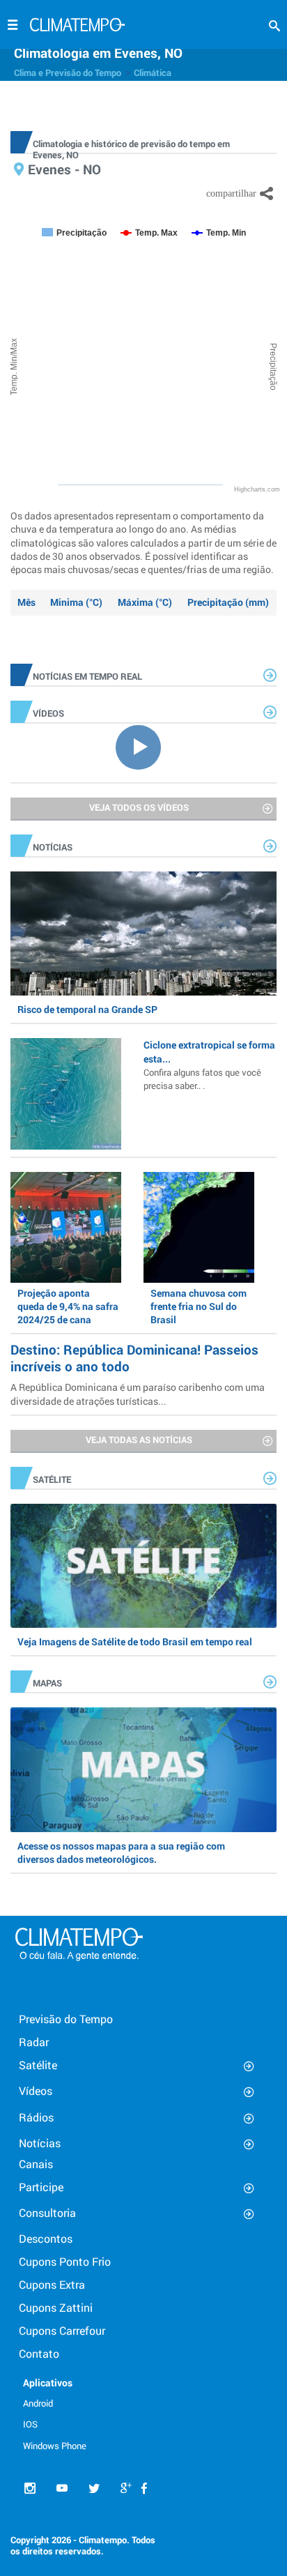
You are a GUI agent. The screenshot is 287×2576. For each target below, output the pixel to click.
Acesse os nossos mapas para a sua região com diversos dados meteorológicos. (121, 1852)
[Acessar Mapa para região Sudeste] (143, 1769)
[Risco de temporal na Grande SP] (143, 933)
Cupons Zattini (56, 2307)
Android (38, 2403)
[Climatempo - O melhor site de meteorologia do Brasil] (77, 26)
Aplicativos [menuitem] (48, 2383)
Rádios (36, 2117)
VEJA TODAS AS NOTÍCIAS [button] (139, 1440)
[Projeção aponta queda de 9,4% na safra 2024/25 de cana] (66, 1227)
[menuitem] (67, 2402)
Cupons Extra (52, 2284)
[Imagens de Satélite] (143, 1566)
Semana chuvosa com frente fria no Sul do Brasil (199, 1306)
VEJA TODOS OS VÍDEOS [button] (139, 807)
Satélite (38, 2065)
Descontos (46, 2238)
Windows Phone (55, 2446)
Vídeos (36, 2090)
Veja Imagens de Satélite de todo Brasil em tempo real (135, 1641)
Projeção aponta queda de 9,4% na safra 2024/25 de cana (68, 1306)
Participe (41, 2187)
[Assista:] (143, 746)
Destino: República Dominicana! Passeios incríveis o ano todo (134, 1358)
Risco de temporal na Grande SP (87, 1009)
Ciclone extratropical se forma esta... (209, 1065)
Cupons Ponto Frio (65, 2261)
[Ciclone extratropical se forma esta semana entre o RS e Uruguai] (66, 1093)
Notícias (40, 2143)
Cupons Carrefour (62, 2330)
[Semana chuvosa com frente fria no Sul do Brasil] (199, 1227)
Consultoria (47, 2212)
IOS (30, 2424)
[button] (274, 26)
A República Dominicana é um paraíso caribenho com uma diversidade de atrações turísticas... (138, 1394)
